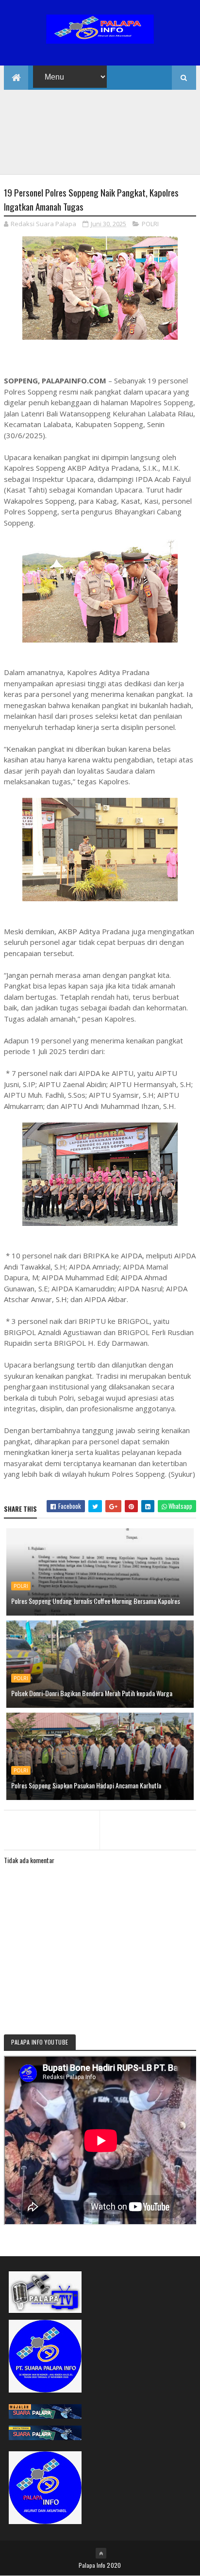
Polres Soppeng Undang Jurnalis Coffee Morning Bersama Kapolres (96, 1601)
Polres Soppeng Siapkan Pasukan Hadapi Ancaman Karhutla (86, 1785)
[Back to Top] (101, 2553)
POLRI (150, 224)
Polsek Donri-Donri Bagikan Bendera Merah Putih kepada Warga (92, 1693)
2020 (114, 2565)
